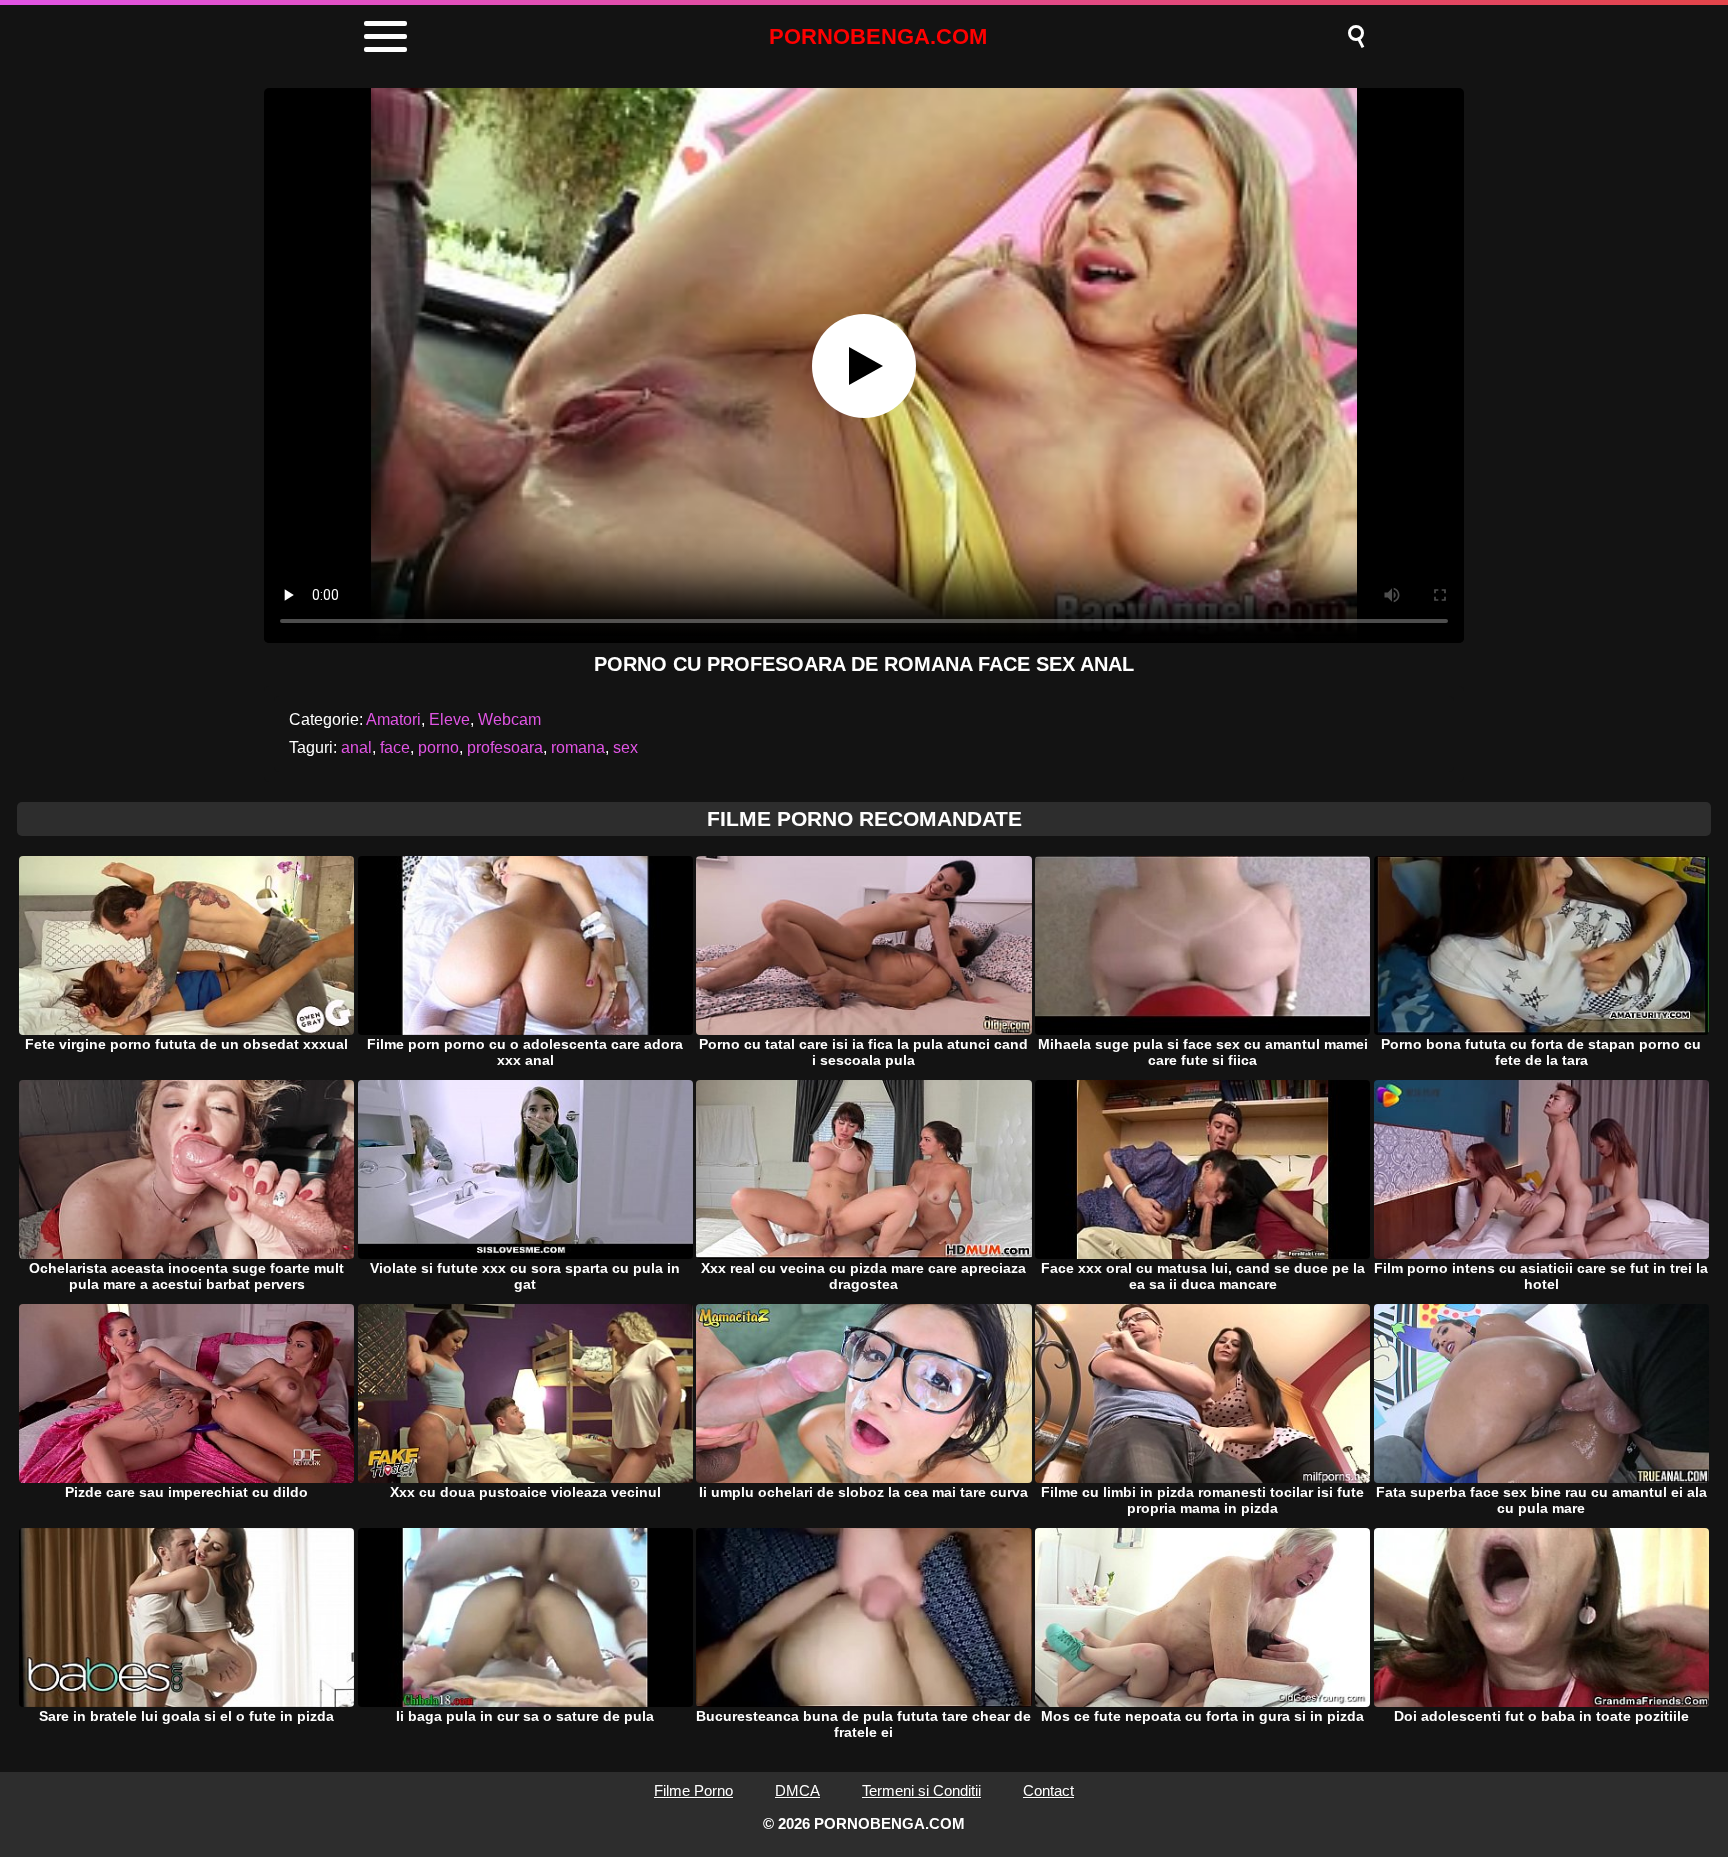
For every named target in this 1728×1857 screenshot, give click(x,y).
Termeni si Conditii (921, 1790)
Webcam (509, 719)
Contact (1048, 1790)
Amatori (393, 719)
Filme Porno (693, 1790)
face (395, 747)
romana (578, 747)
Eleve (449, 719)
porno (438, 747)
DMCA (797, 1790)
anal (356, 747)
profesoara (505, 747)
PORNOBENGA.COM (878, 36)
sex (625, 747)
